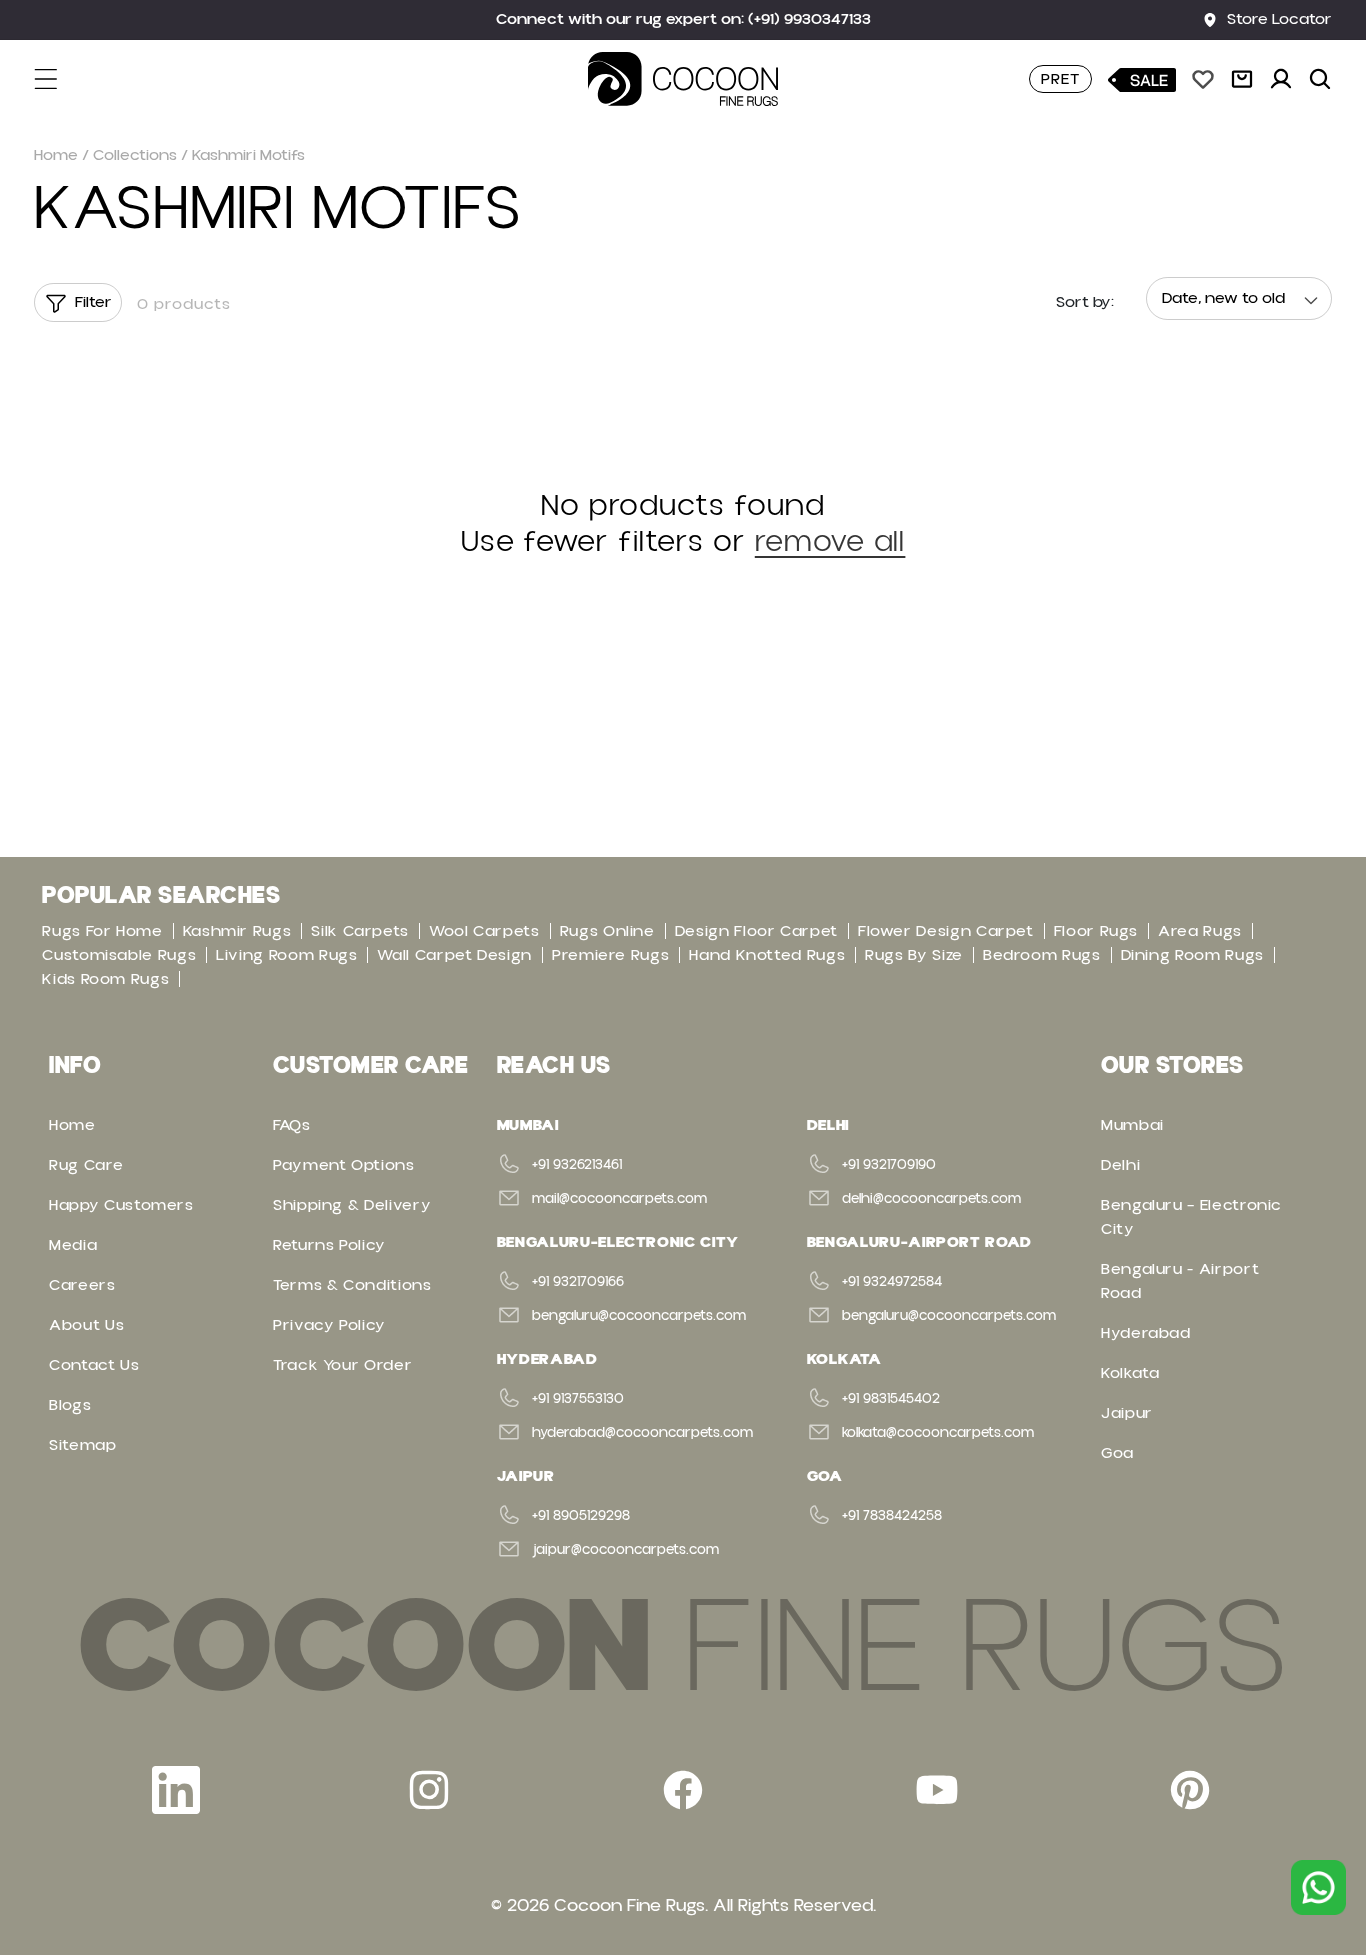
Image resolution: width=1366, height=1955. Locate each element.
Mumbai (1132, 1125)
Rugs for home (102, 931)
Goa (1117, 1453)
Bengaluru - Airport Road (1180, 1281)
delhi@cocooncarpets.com (931, 1199)
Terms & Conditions (352, 1285)
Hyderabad (1146, 1333)
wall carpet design (454, 955)
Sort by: (1085, 302)
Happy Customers (121, 1205)
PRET (1060, 79)
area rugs (1200, 931)
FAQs (292, 1125)
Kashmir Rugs (237, 931)
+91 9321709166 (578, 1282)
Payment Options (344, 1165)
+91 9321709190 (889, 1165)
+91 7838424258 (892, 1516)
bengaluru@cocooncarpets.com (639, 1316)
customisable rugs (119, 955)
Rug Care (86, 1165)
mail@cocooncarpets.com (619, 1199)
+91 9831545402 (891, 1399)
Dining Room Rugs (1192, 955)
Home (56, 155)
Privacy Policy (329, 1325)
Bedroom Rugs (1042, 955)
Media (73, 1245)
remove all (830, 542)
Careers (82, 1285)
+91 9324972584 (892, 1282)
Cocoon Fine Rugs (629, 1905)
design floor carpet (756, 931)
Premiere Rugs (610, 955)
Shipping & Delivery (352, 1205)
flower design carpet (946, 931)
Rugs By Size (914, 955)
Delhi (1120, 1165)
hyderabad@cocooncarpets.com (642, 1433)
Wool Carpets (484, 931)
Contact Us (94, 1365)
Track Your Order (342, 1365)
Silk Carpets (360, 931)
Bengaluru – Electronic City (1191, 1217)
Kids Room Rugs (105, 979)
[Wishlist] (1203, 79)
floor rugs (1096, 931)
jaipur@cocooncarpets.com (625, 1550)
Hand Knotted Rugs (767, 955)
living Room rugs (286, 955)
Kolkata (1130, 1373)
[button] (58, 79)
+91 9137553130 (578, 1399)
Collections (135, 155)
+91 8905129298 (581, 1516)
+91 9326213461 (577, 1165)
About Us (86, 1325)
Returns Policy (329, 1245)
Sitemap (82, 1445)
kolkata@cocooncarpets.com (938, 1433)
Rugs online (607, 931)
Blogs (70, 1405)
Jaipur (1127, 1413)
